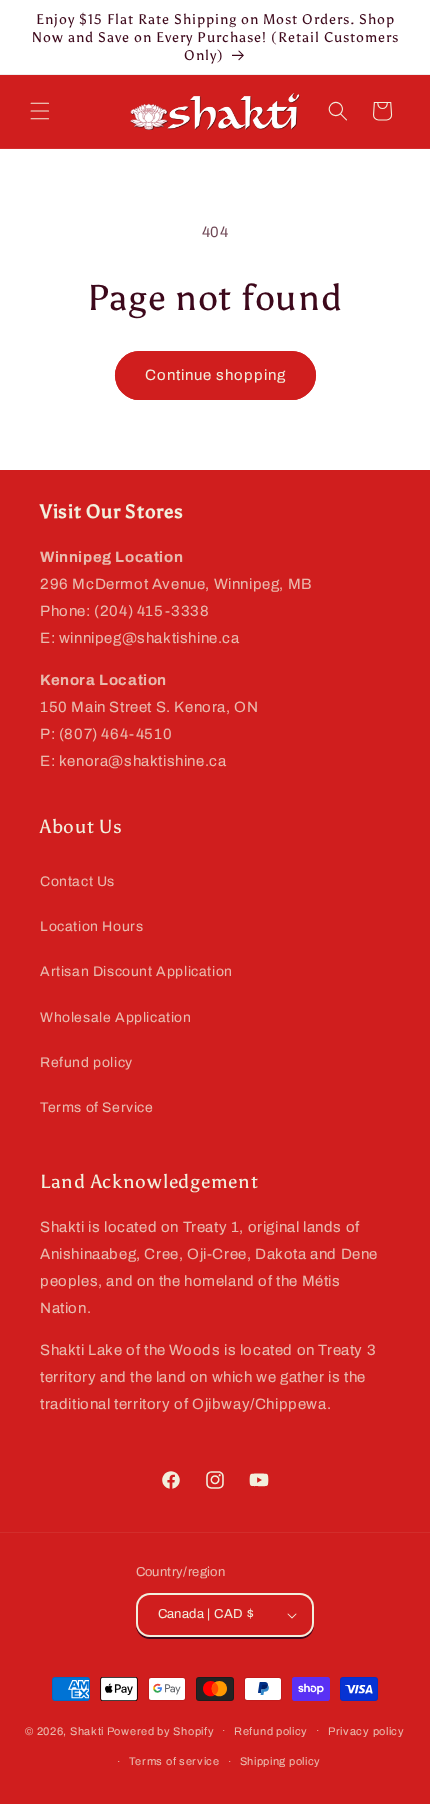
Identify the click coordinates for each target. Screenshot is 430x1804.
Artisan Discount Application (136, 971)
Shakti (87, 1730)
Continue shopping (215, 375)
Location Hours (91, 926)
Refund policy (86, 1062)
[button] (40, 111)
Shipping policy (281, 1761)
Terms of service (174, 1761)
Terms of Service (97, 1107)
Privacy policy (366, 1731)
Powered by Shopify (161, 1730)
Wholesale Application (116, 1017)
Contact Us (77, 881)
